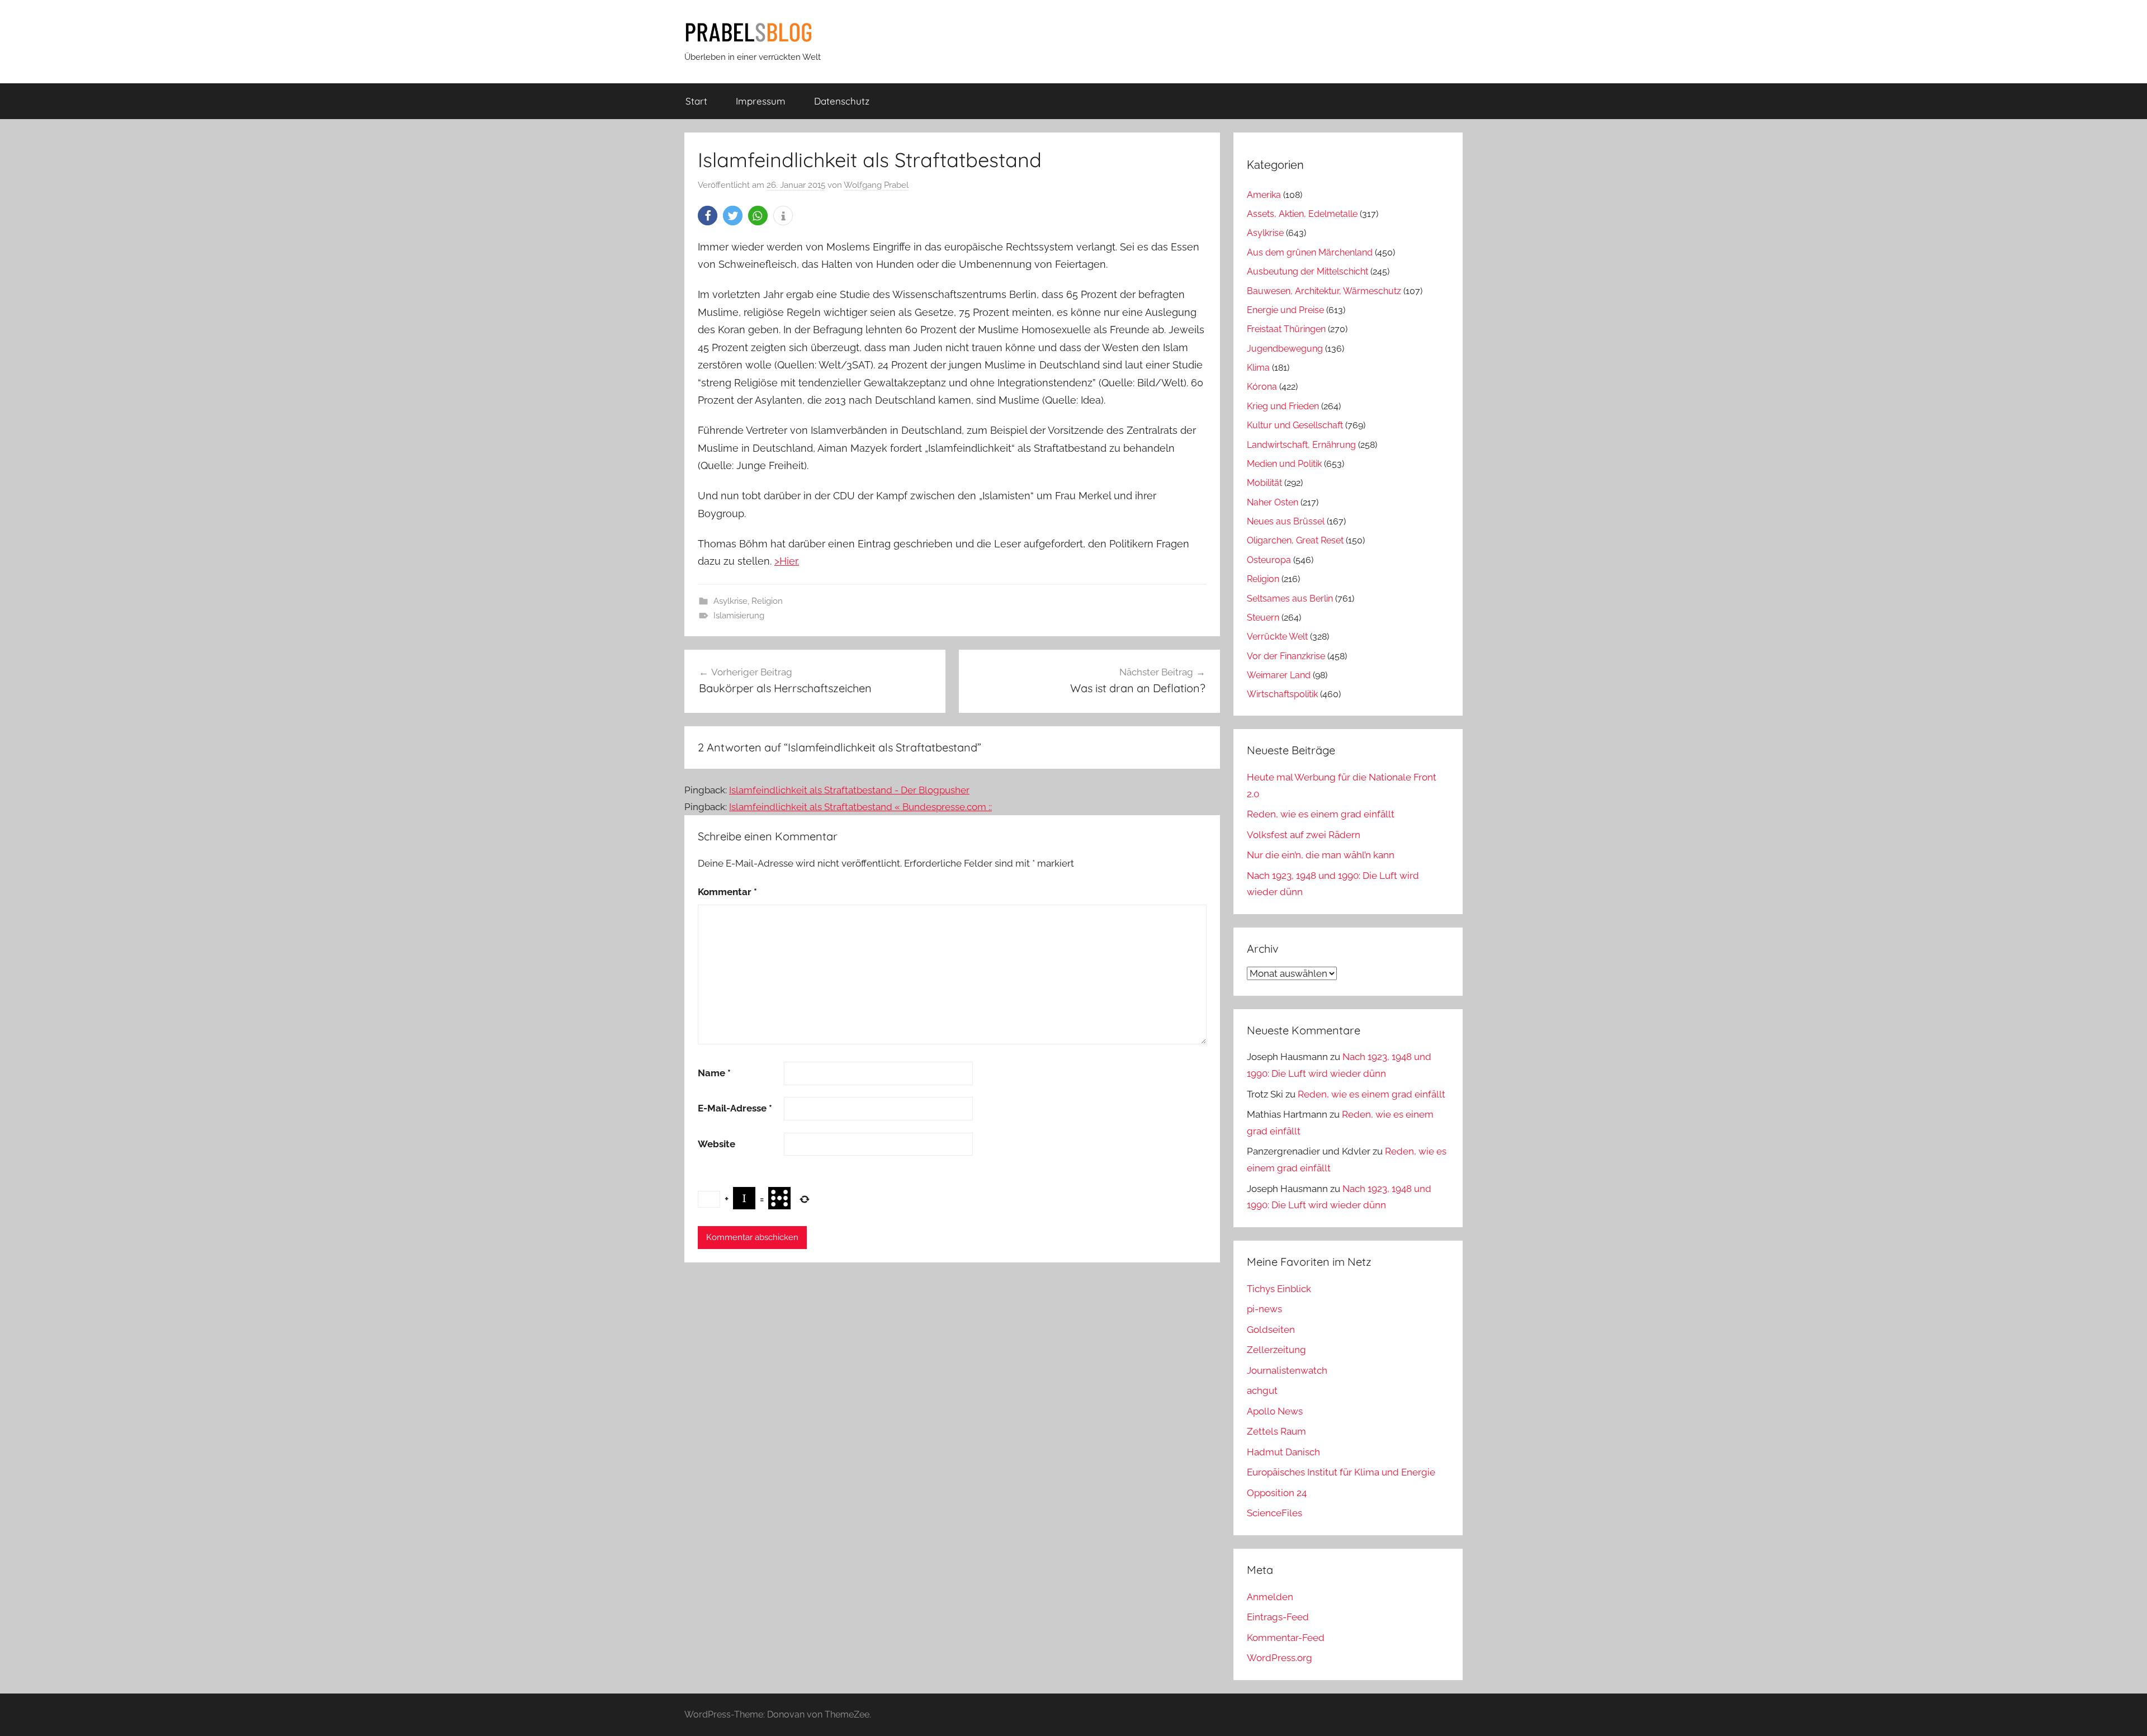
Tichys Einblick (1279, 1289)
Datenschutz (842, 101)
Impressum (761, 101)
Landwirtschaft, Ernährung (1301, 445)
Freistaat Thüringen (1286, 329)
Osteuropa (1269, 560)
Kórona (1262, 387)
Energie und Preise (1285, 310)
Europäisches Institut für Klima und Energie (1341, 1472)
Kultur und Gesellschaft (1295, 425)
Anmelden (1270, 1597)
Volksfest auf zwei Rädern (1304, 835)
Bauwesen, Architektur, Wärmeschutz (1324, 291)
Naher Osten (1273, 502)
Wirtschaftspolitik (1282, 694)
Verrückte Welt (1277, 637)
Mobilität (1264, 483)
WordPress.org (1280, 1658)
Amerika (1264, 195)
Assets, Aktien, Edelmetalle (1302, 214)
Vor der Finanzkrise (1286, 656)
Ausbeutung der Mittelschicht (1307, 271)
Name (714, 1073)
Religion (767, 601)
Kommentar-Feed (1286, 1638)
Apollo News (1275, 1411)
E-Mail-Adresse (735, 1108)
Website (717, 1144)
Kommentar (727, 892)
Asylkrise (730, 601)
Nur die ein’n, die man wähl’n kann (1321, 855)
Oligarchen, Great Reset (1295, 540)
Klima (1258, 368)
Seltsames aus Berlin (1290, 599)
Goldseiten (1271, 1330)
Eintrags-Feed (1278, 1617)
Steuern (1263, 618)
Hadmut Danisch (1283, 1452)
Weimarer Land (1279, 675)
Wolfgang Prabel (876, 185)
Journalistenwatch (1287, 1370)
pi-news (1264, 1309)
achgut (1262, 1390)
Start (696, 101)
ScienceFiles (1275, 1513)
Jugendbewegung (1285, 349)
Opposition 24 (1277, 1493)
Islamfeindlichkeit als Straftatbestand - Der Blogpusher (849, 790)
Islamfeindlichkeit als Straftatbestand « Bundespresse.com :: (860, 807)
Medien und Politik (1284, 464)
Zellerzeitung (1276, 1350)
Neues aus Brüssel (1286, 521)
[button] (708, 216)
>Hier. (787, 561)
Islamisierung (739, 616)
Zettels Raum (1276, 1431)
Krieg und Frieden (1283, 406)
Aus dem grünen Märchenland (1310, 252)
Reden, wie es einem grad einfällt (1321, 814)
